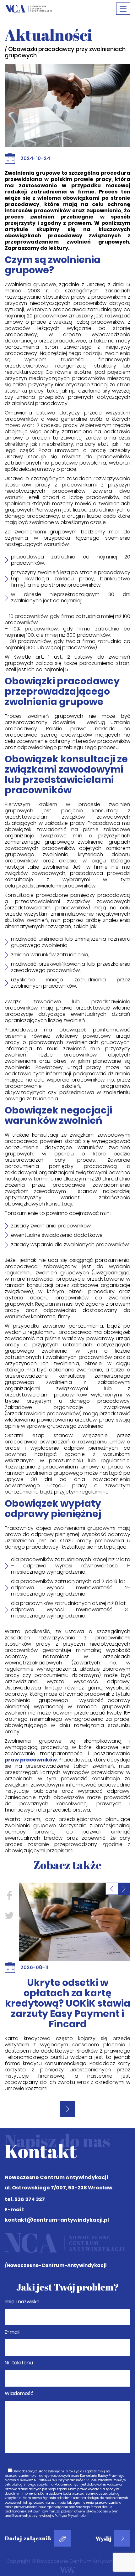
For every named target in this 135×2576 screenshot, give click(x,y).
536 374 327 (30, 2162)
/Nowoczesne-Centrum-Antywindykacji (56, 2228)
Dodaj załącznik (28, 2501)
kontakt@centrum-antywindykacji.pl (57, 2183)
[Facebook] (9, 1896)
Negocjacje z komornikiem (67, 1988)
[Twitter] (9, 1916)
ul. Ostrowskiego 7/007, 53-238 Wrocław (59, 2150)
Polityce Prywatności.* (72, 2478)
